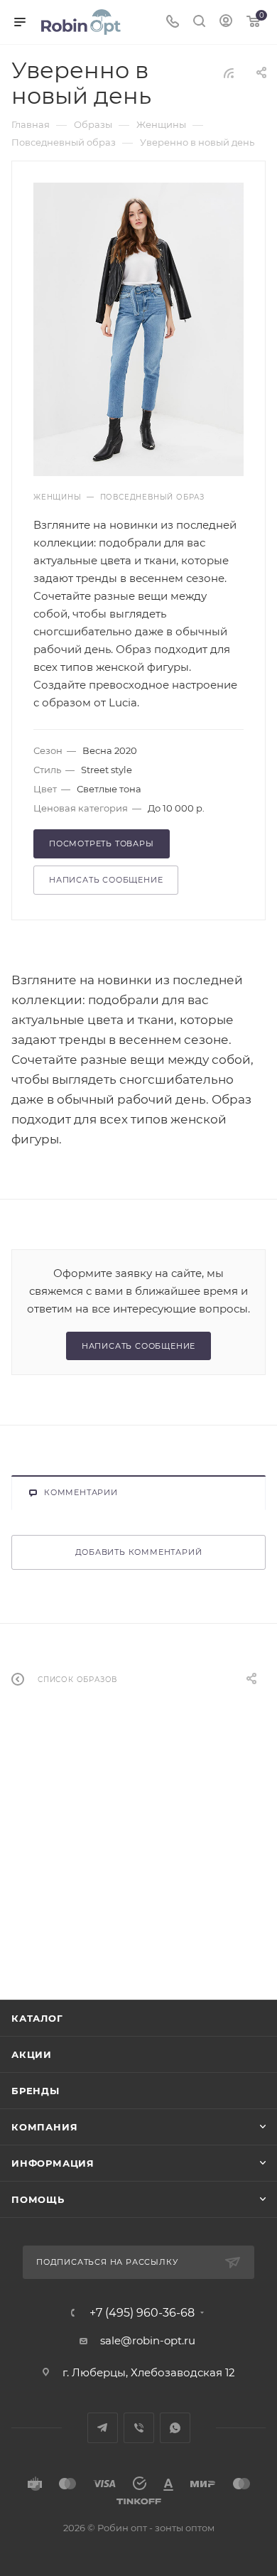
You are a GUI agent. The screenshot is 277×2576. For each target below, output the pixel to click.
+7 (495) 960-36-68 (142, 2313)
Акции (32, 2054)
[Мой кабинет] (226, 22)
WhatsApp (175, 2428)
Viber (139, 2428)
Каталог (37, 2018)
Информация (53, 2163)
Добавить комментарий (139, 1552)
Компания (44, 2127)
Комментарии (81, 1492)
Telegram (103, 2428)
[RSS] (229, 73)
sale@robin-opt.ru (149, 2340)
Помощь (38, 2199)
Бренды (36, 2091)
